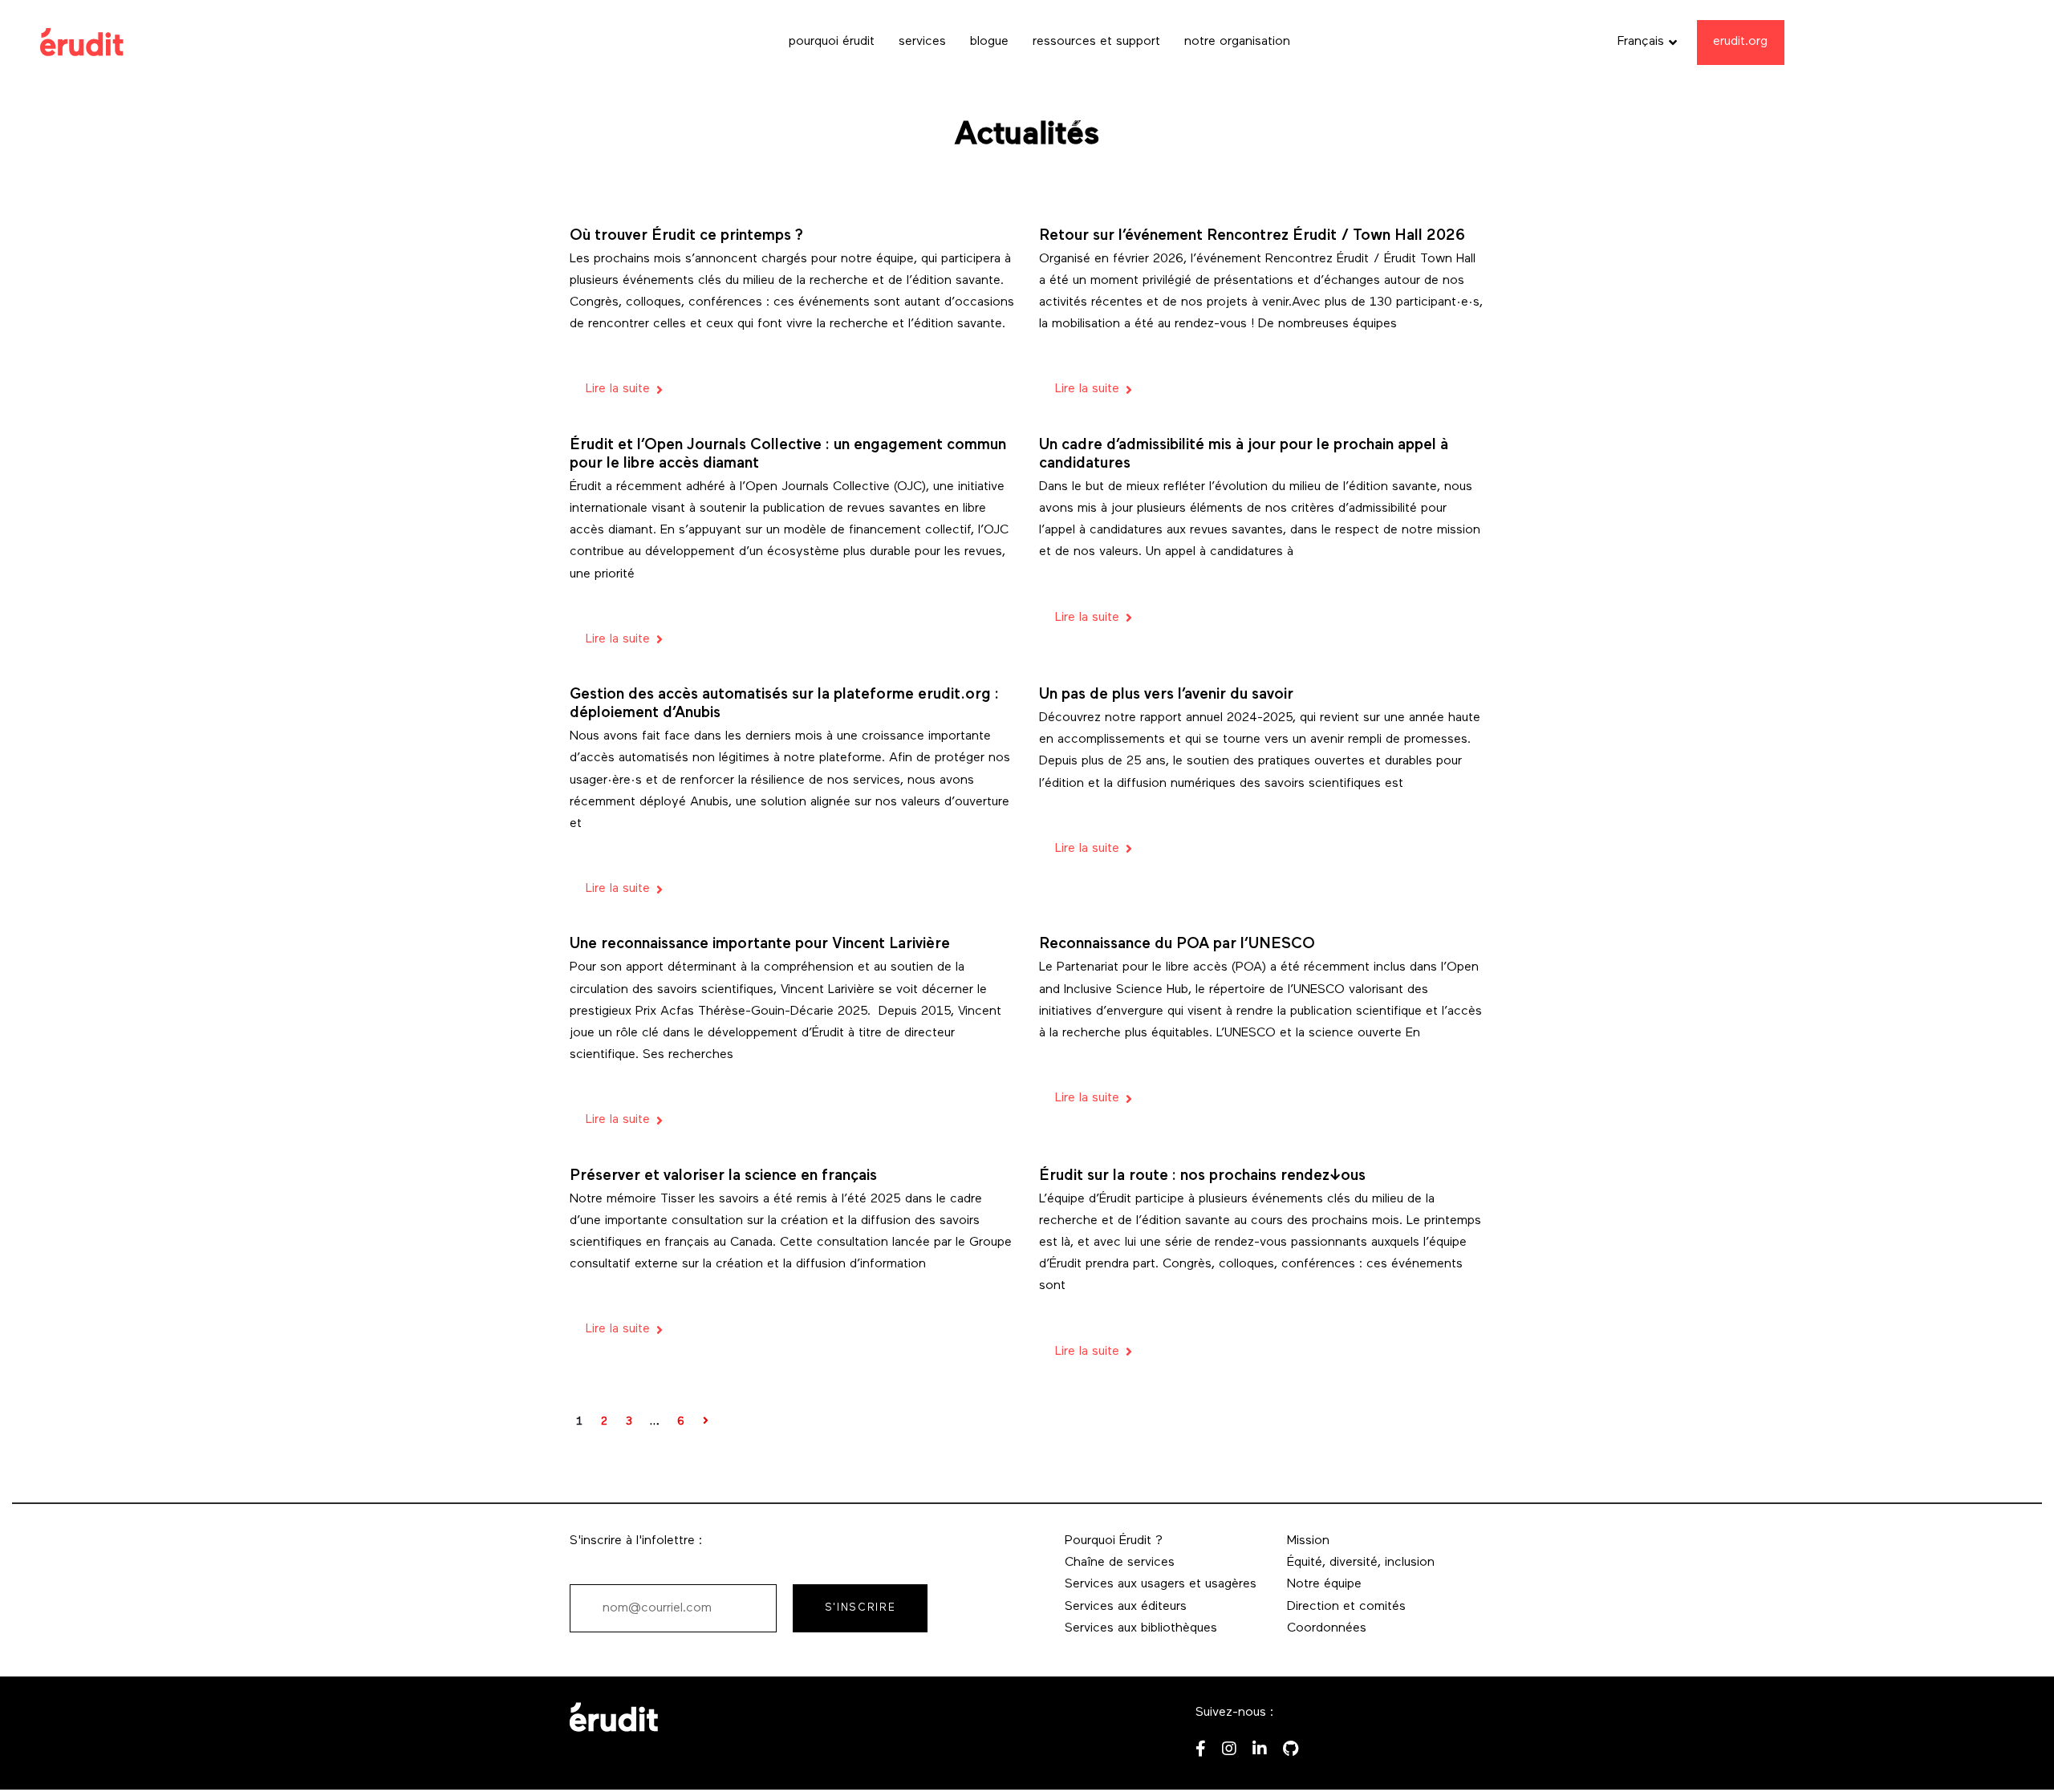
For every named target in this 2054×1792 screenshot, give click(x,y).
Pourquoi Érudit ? (1114, 1541)
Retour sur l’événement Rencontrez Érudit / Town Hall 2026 (1252, 236)
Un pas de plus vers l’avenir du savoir (1166, 695)
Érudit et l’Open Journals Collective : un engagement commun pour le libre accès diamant (788, 455)
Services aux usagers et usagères (1161, 1584)
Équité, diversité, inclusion (1361, 1563)
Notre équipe (1324, 1584)
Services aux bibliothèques (1141, 1628)
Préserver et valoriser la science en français (723, 1176)
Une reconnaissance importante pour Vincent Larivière (760, 945)
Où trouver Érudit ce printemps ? (686, 236)
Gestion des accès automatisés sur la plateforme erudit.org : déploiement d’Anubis (784, 704)
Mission (1308, 1541)
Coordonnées (1327, 1628)
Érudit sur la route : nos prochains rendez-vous (1202, 1176)
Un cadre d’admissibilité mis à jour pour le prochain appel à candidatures (1244, 455)
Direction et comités (1346, 1607)
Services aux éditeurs (1126, 1607)
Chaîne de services (1120, 1563)
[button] (1647, 42)
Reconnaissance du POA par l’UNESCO (1177, 945)
